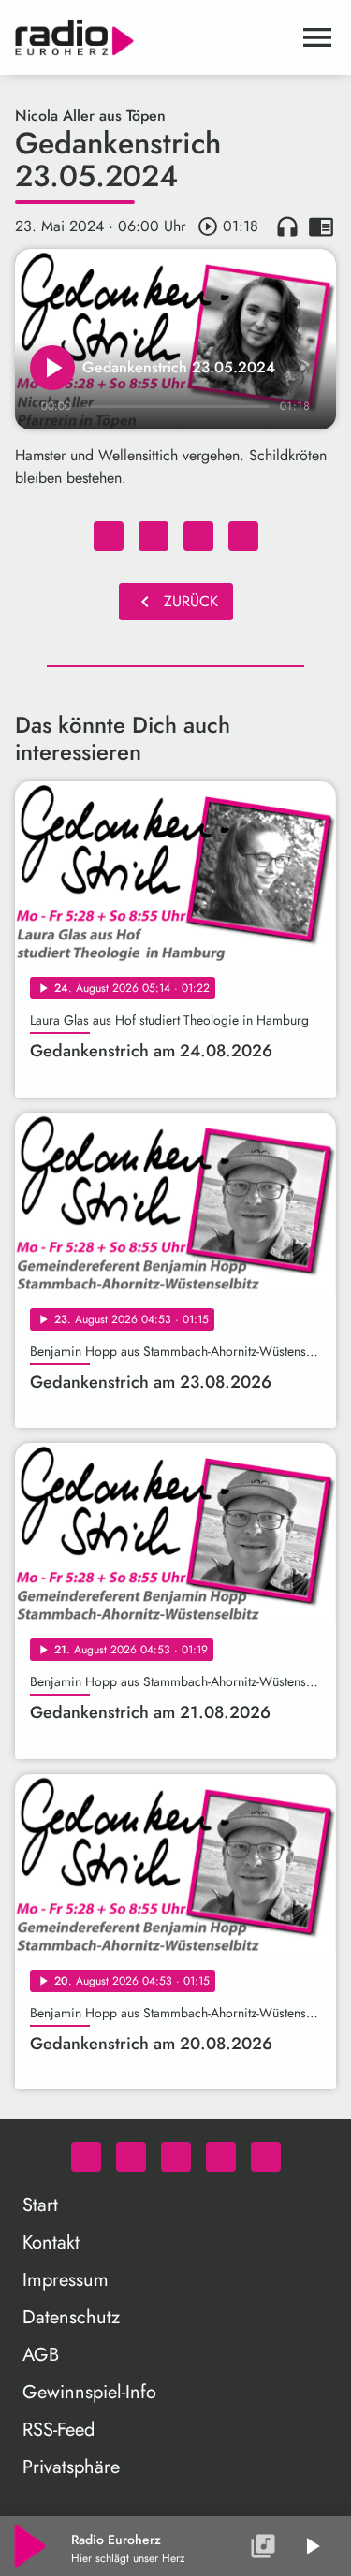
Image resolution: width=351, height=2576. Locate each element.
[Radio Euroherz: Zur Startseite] (153, 37)
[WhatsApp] (86, 2157)
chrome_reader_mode (321, 226)
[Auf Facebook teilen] (109, 536)
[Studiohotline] (266, 2157)
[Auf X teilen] (154, 536)
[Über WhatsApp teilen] (198, 536)
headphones (287, 226)
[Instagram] (176, 2157)
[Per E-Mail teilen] (243, 536)
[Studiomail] (221, 2157)
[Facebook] (131, 2157)
